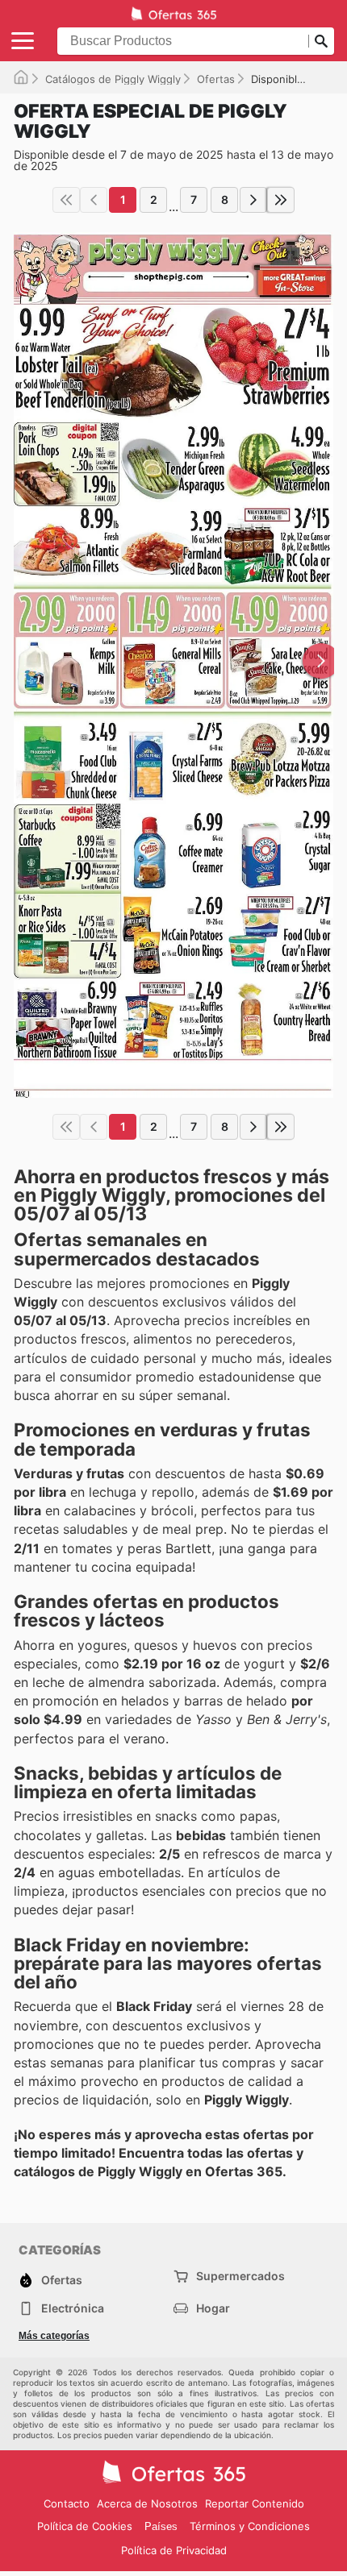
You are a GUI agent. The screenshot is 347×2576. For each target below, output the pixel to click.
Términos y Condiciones (250, 2526)
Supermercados (240, 2276)
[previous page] (94, 200)
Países (161, 2526)
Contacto (67, 2503)
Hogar (213, 2308)
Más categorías (54, 2336)
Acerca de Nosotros (147, 2503)
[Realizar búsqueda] (321, 41)
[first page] (66, 200)
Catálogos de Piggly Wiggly (113, 79)
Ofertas (216, 79)
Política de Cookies (85, 2526)
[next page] (253, 200)
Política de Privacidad (174, 2550)
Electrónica (73, 2308)
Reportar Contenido (255, 2503)
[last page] (281, 200)
